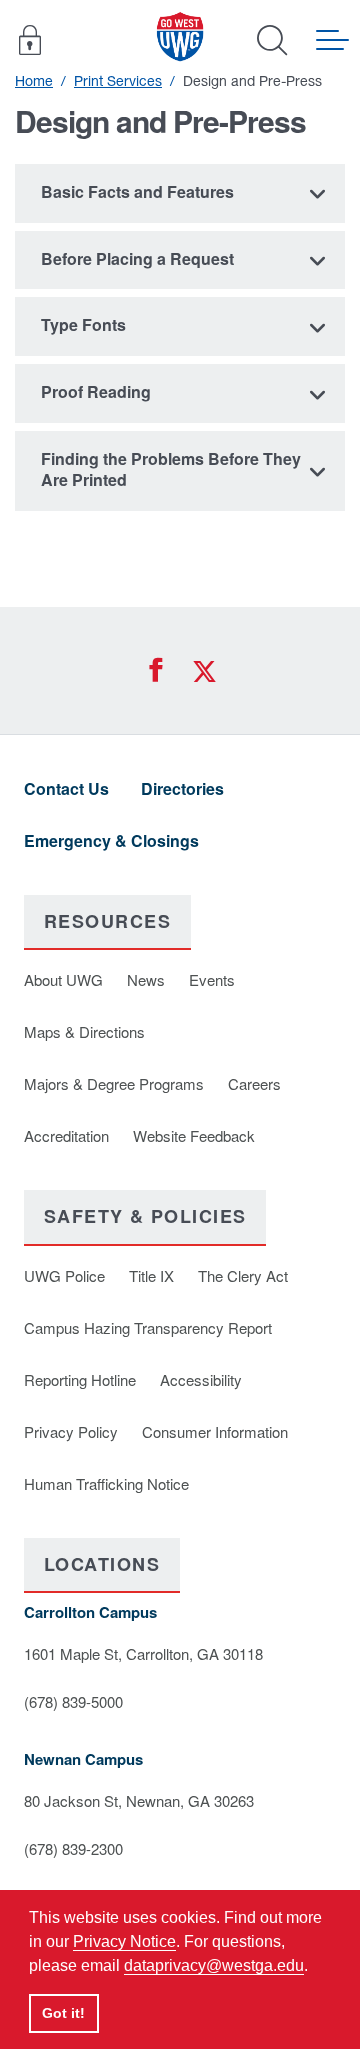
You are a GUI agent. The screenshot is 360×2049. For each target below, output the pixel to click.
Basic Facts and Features (137, 191)
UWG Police (64, 1275)
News (146, 979)
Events (212, 979)
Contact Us (66, 788)
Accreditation (66, 1135)
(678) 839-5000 (73, 1701)
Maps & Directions (84, 1031)
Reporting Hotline (80, 1379)
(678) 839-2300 (73, 1848)
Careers (254, 1083)
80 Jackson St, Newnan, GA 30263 (139, 1800)
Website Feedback (194, 1135)
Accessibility (201, 1379)
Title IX (151, 1275)
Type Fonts (83, 324)
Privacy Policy (71, 1431)
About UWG (63, 979)
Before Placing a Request (137, 258)
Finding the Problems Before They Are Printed (171, 469)
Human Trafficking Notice (106, 1483)
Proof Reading (96, 391)
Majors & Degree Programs (114, 1083)
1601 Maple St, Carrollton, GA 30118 (143, 1653)
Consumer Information (215, 1431)
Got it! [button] (63, 2013)
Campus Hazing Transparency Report (148, 1327)
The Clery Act (243, 1275)
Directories (182, 788)
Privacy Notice (124, 1941)
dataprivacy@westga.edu (214, 1965)
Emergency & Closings (111, 840)
